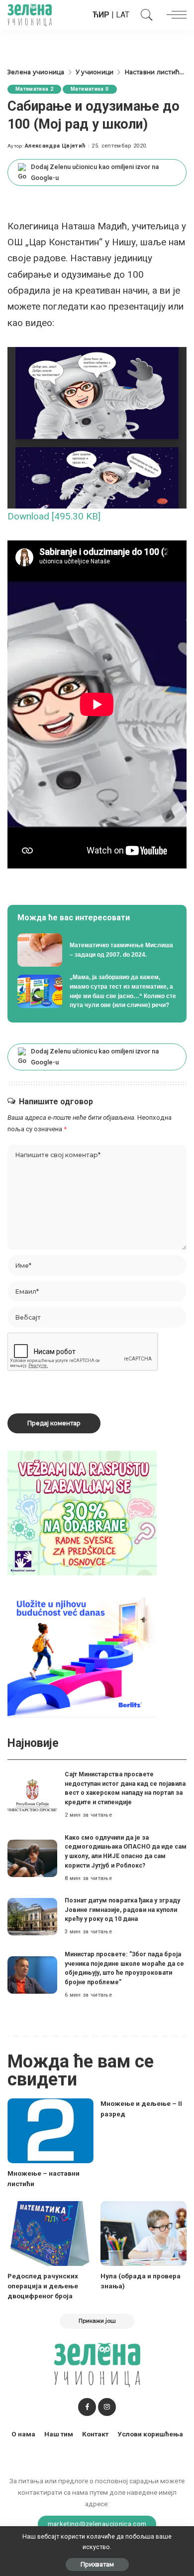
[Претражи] (144, 15)
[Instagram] (107, 2407)
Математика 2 (34, 89)
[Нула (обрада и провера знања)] (144, 2233)
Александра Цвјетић (55, 146)
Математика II (90, 89)
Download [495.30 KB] (54, 516)
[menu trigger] (174, 15)
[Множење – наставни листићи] (50, 2131)
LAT (123, 15)
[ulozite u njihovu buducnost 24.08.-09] (82, 1654)
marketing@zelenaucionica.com (97, 2524)
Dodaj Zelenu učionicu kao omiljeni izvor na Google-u (95, 172)
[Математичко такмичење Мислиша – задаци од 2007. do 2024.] (97, 950)
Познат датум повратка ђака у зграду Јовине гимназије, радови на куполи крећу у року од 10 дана (122, 1909)
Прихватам (97, 2564)
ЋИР (101, 15)
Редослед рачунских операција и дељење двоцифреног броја (43, 2286)
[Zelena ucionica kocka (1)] (82, 1512)
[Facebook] (87, 2407)
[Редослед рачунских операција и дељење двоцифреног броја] (50, 2233)
